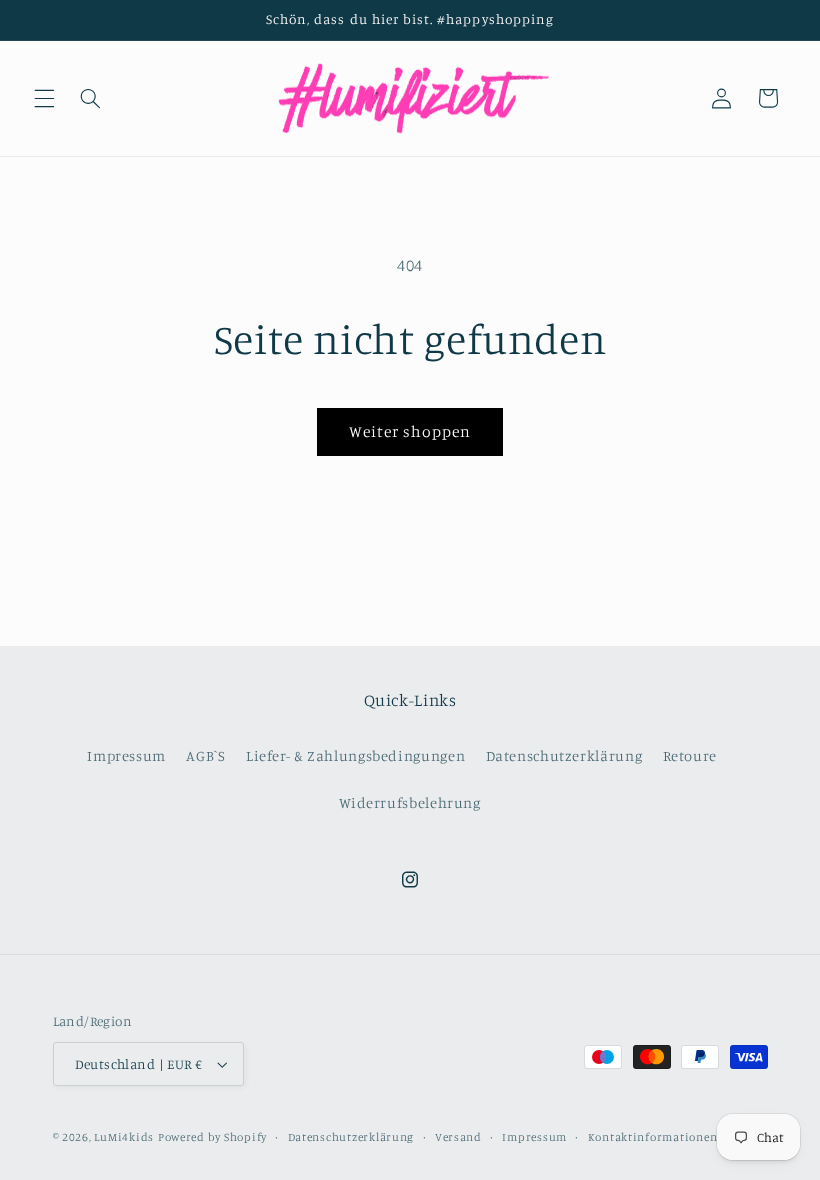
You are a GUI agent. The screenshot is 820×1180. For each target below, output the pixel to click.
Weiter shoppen (410, 431)
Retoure (690, 755)
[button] (44, 98)
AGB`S (205, 755)
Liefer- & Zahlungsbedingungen (355, 755)
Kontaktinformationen (653, 1137)
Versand (458, 1137)
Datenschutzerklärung (564, 755)
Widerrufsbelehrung (409, 802)
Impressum (126, 755)
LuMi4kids (124, 1137)
